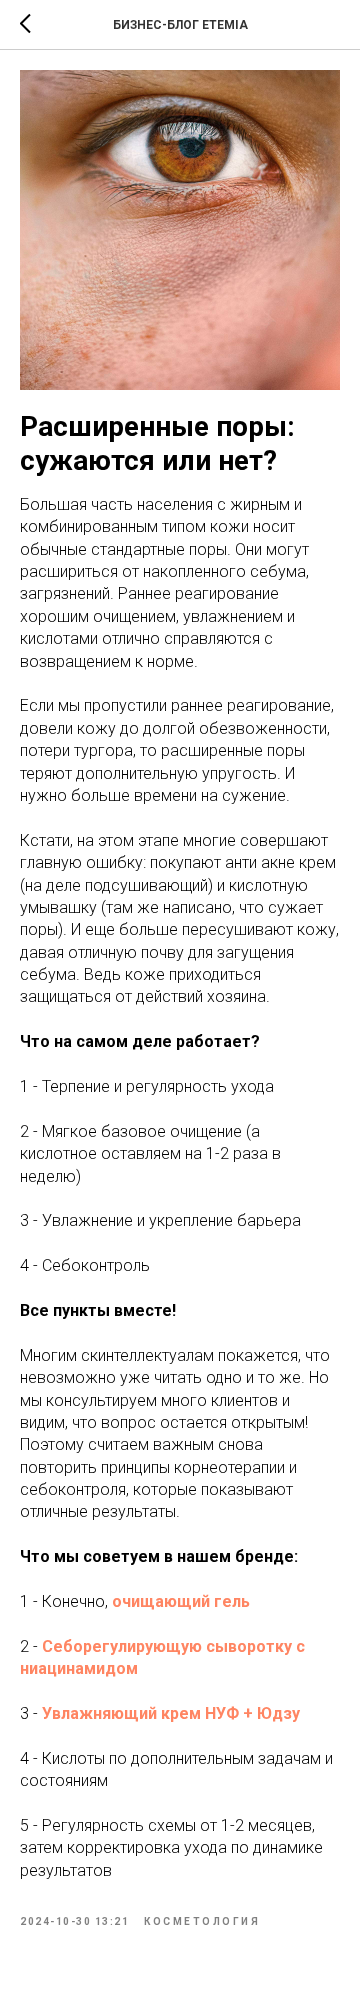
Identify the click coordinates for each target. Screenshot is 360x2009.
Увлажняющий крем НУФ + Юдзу (171, 1713)
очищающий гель (181, 1601)
